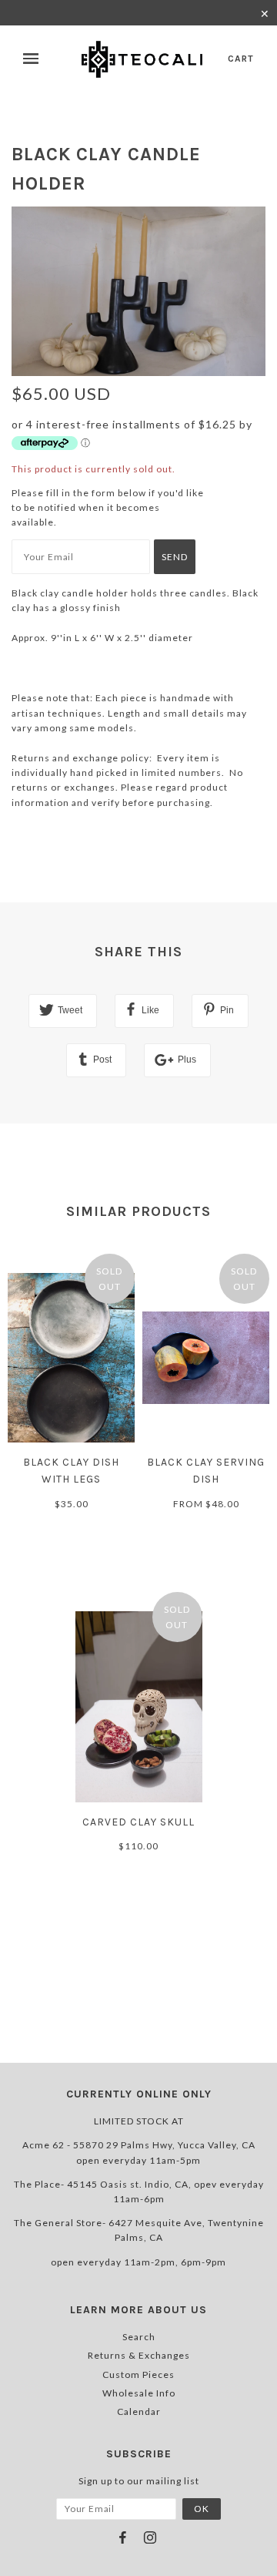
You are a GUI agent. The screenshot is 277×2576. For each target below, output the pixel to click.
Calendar (139, 2411)
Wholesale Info (139, 2393)
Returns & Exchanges (139, 2355)
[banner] (143, 59)
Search (139, 2337)
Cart (241, 59)
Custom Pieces (138, 2374)
